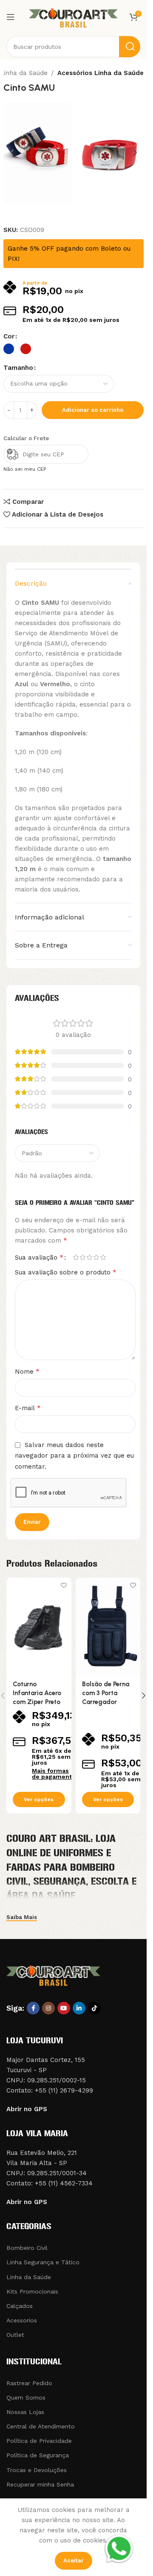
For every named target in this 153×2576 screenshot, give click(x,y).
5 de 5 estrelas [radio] (103, 1257)
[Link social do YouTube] (64, 2008)
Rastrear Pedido (29, 2383)
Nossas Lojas (25, 2412)
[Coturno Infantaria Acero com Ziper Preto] (39, 1626)
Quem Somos (26, 2397)
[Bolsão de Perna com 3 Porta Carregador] (108, 1626)
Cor (9, 336)
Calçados (20, 2306)
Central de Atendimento (41, 2426)
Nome (27, 1371)
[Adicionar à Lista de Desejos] (64, 1585)
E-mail (28, 1408)
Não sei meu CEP (25, 469)
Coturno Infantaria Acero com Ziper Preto (37, 1693)
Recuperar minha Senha (40, 2484)
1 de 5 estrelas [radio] (76, 1257)
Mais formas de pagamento (54, 1774)
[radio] (9, 349)
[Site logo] (74, 17)
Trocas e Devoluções (37, 2470)
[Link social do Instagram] (48, 2008)
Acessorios (22, 2320)
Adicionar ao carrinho (93, 410)
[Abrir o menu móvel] (11, 17)
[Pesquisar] (130, 47)
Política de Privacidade (39, 2441)
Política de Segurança (38, 2455)
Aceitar (74, 2561)
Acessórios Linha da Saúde (101, 73)
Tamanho (18, 368)
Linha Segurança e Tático (43, 2262)
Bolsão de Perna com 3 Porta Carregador (106, 1693)
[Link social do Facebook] (33, 2008)
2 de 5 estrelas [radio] (82, 1257)
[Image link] (53, 1974)
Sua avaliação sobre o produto (66, 1272)
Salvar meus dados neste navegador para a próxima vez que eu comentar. (74, 1456)
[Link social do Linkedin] (79, 2008)
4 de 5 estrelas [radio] (96, 1257)
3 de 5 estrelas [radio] (89, 1257)
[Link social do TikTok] (94, 2008)
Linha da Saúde (24, 73)
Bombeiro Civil (27, 2248)
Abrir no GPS (27, 2109)
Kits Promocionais (32, 2291)
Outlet (15, 2335)
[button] (12, 153)
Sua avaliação (39, 1257)
